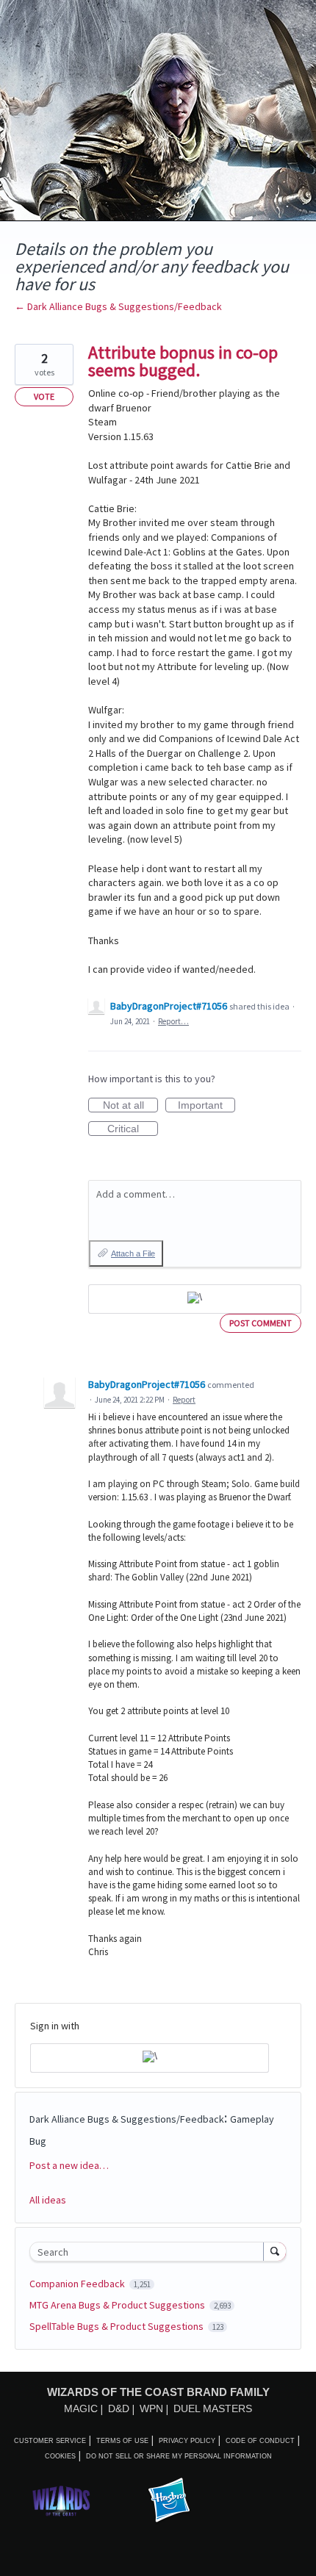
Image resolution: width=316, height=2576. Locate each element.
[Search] (275, 2251)
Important (207, 1106)
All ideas (48, 2200)
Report (184, 1400)
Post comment (261, 1323)
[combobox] (150, 2252)
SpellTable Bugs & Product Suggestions (118, 2326)
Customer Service (50, 2441)
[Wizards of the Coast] (61, 2501)
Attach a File (133, 1253)
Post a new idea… (69, 2165)
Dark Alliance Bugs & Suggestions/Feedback (127, 2119)
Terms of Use (122, 2441)
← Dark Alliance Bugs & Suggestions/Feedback (118, 306)
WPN (151, 2408)
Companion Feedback (78, 2284)
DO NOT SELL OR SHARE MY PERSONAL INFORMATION (179, 2456)
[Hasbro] (169, 2501)
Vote (44, 396)
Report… (173, 1021)
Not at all (130, 1106)
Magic (81, 2408)
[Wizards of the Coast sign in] (195, 1299)
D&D (119, 2408)
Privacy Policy (187, 2441)
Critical (133, 1129)
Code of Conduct (260, 2441)
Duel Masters (213, 2408)
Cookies (60, 2456)
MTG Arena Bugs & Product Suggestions (118, 2305)
